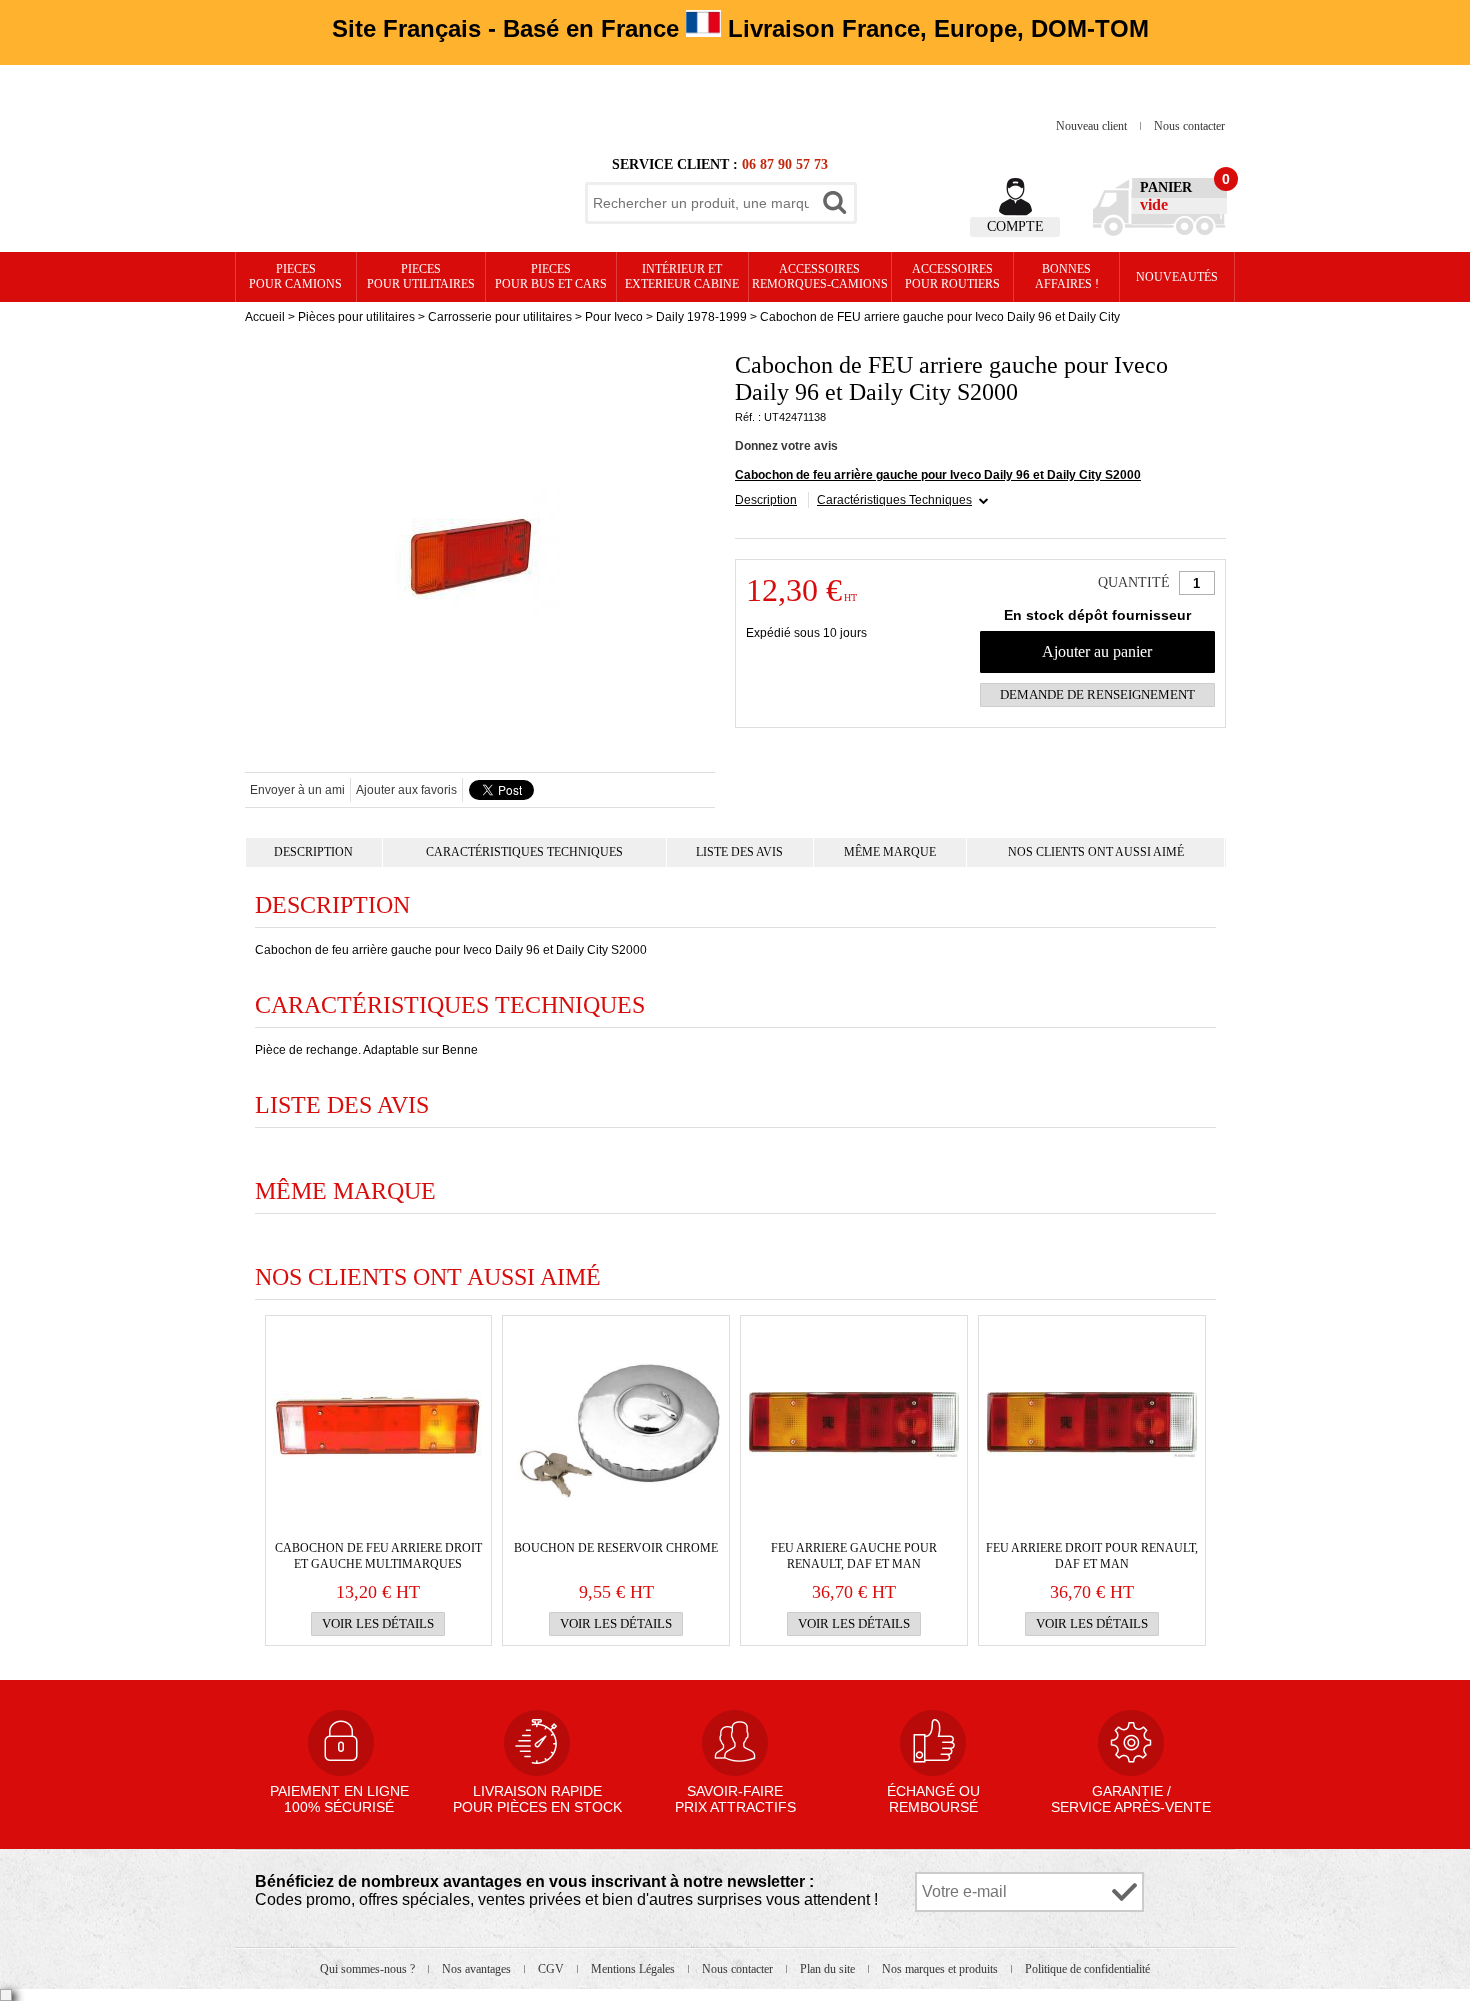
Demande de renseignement (1097, 694)
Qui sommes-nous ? (369, 1969)
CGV (552, 1969)
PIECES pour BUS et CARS (551, 276)
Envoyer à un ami (297, 790)
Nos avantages (478, 1969)
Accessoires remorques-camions (820, 276)
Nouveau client (1093, 126)
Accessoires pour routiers (952, 276)
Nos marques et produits (941, 1969)
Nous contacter (1189, 126)
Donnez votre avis (786, 446)
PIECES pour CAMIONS (295, 276)
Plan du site (829, 1969)
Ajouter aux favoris (406, 790)
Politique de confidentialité (1087, 1969)
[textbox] (701, 203)
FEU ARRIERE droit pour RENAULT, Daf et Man (1092, 1556)
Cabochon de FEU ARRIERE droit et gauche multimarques (378, 1556)
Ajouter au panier (1097, 651)
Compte (1015, 226)
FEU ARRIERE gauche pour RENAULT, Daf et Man (854, 1556)
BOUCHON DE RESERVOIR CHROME (616, 1548)
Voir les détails (378, 1623)
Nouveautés (1177, 277)
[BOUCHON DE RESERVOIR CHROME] (616, 1425)
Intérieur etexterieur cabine (682, 276)
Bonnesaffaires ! (1067, 276)
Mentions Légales (634, 1969)
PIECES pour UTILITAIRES (421, 276)
